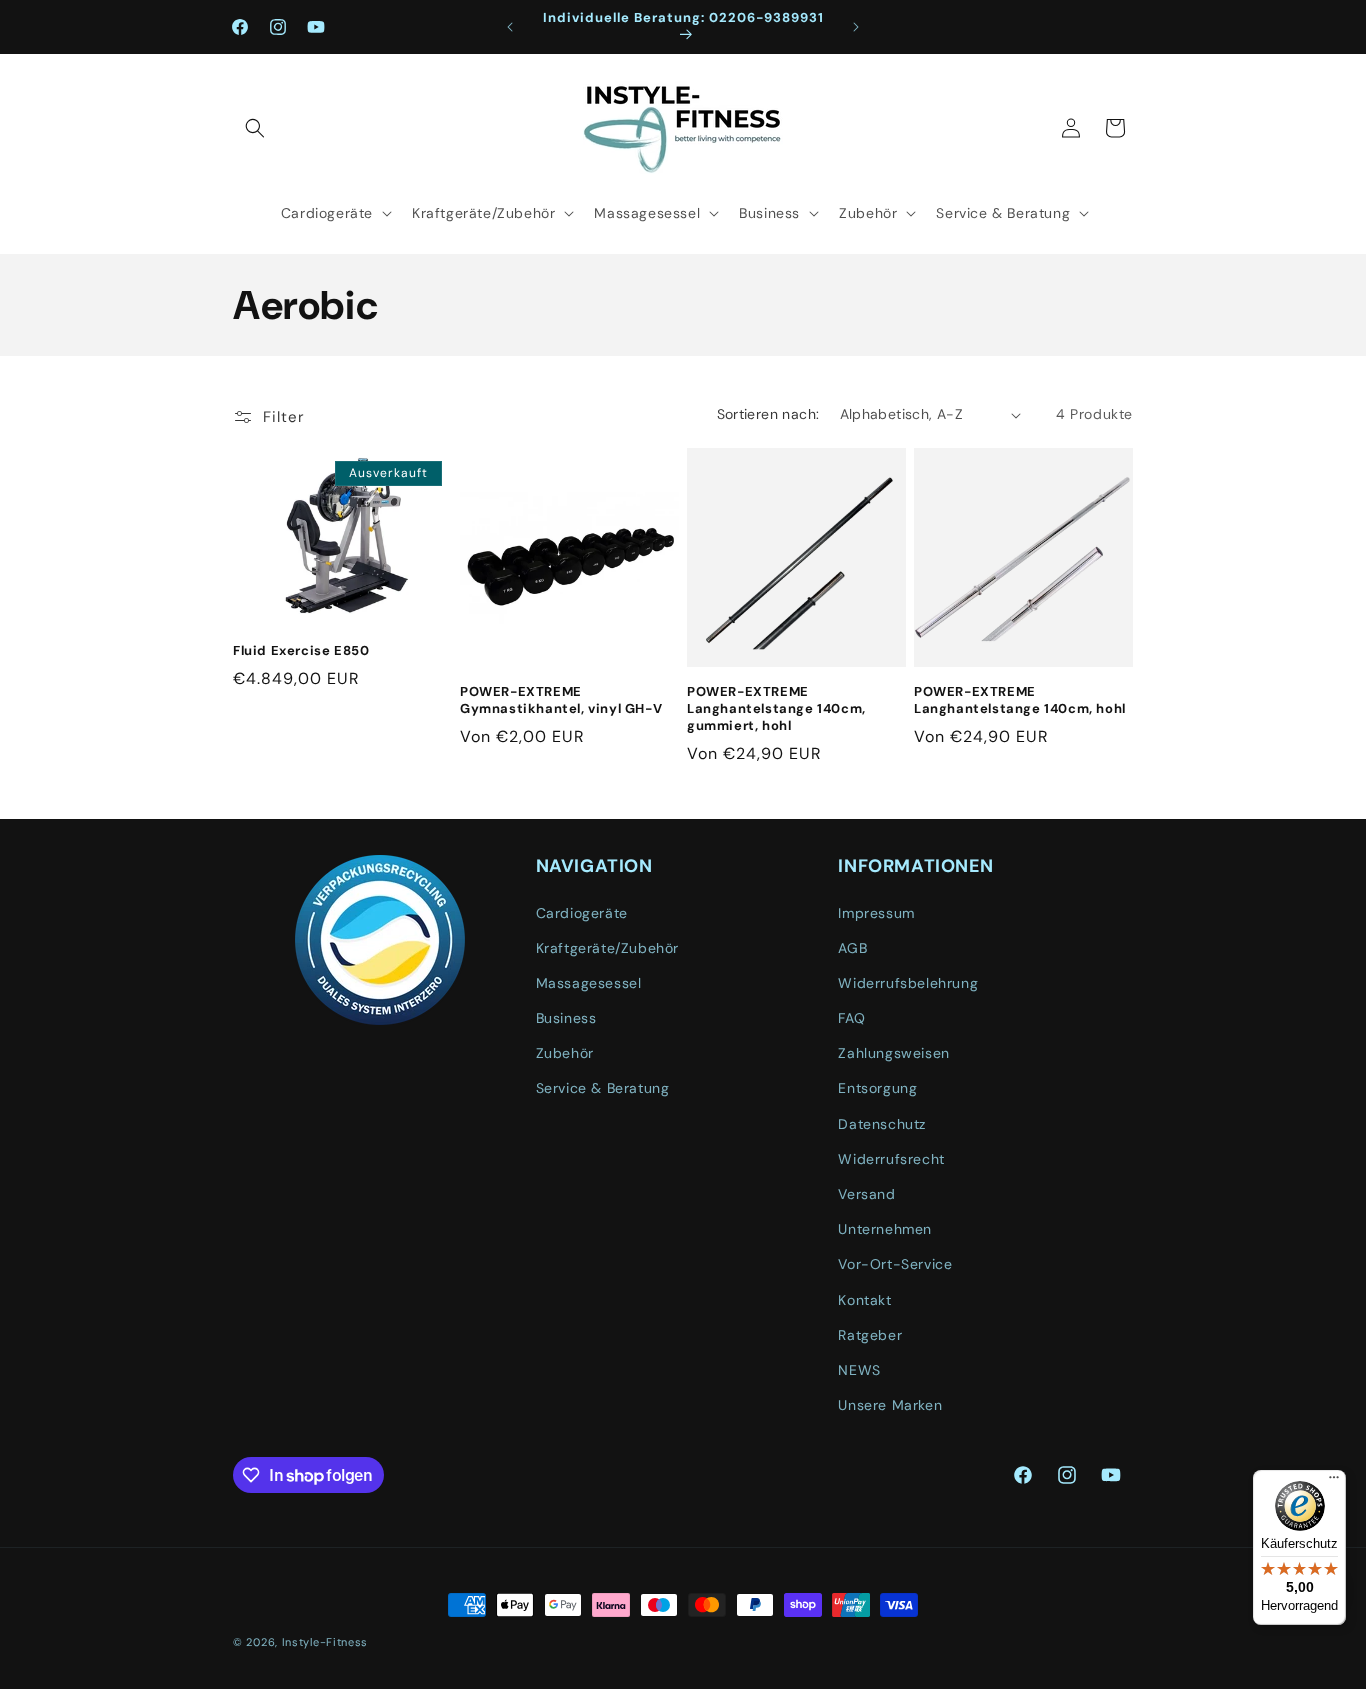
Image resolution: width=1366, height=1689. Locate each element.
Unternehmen (885, 1229)
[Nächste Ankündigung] (856, 27)
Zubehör (565, 1053)
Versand (866, 1194)
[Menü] (1334, 1482)
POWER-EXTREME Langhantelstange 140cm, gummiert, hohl (776, 709)
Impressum (876, 913)
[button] (255, 128)
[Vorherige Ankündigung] (510, 27)
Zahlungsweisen (893, 1053)
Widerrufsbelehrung (908, 983)
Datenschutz (882, 1124)
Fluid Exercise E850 (301, 651)
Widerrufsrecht (891, 1159)
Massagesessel (589, 983)
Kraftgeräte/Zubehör (607, 948)
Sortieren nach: (768, 414)
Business (566, 1018)
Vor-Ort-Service (895, 1264)
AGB (852, 948)
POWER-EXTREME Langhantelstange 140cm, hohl (1020, 700)
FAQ (851, 1018)
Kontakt (864, 1300)
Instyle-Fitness (325, 1642)
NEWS (859, 1370)
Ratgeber (870, 1335)
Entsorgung (877, 1088)
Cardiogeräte (582, 913)
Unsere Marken (890, 1405)
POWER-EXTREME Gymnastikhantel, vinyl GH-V (561, 700)
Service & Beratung (603, 1088)
